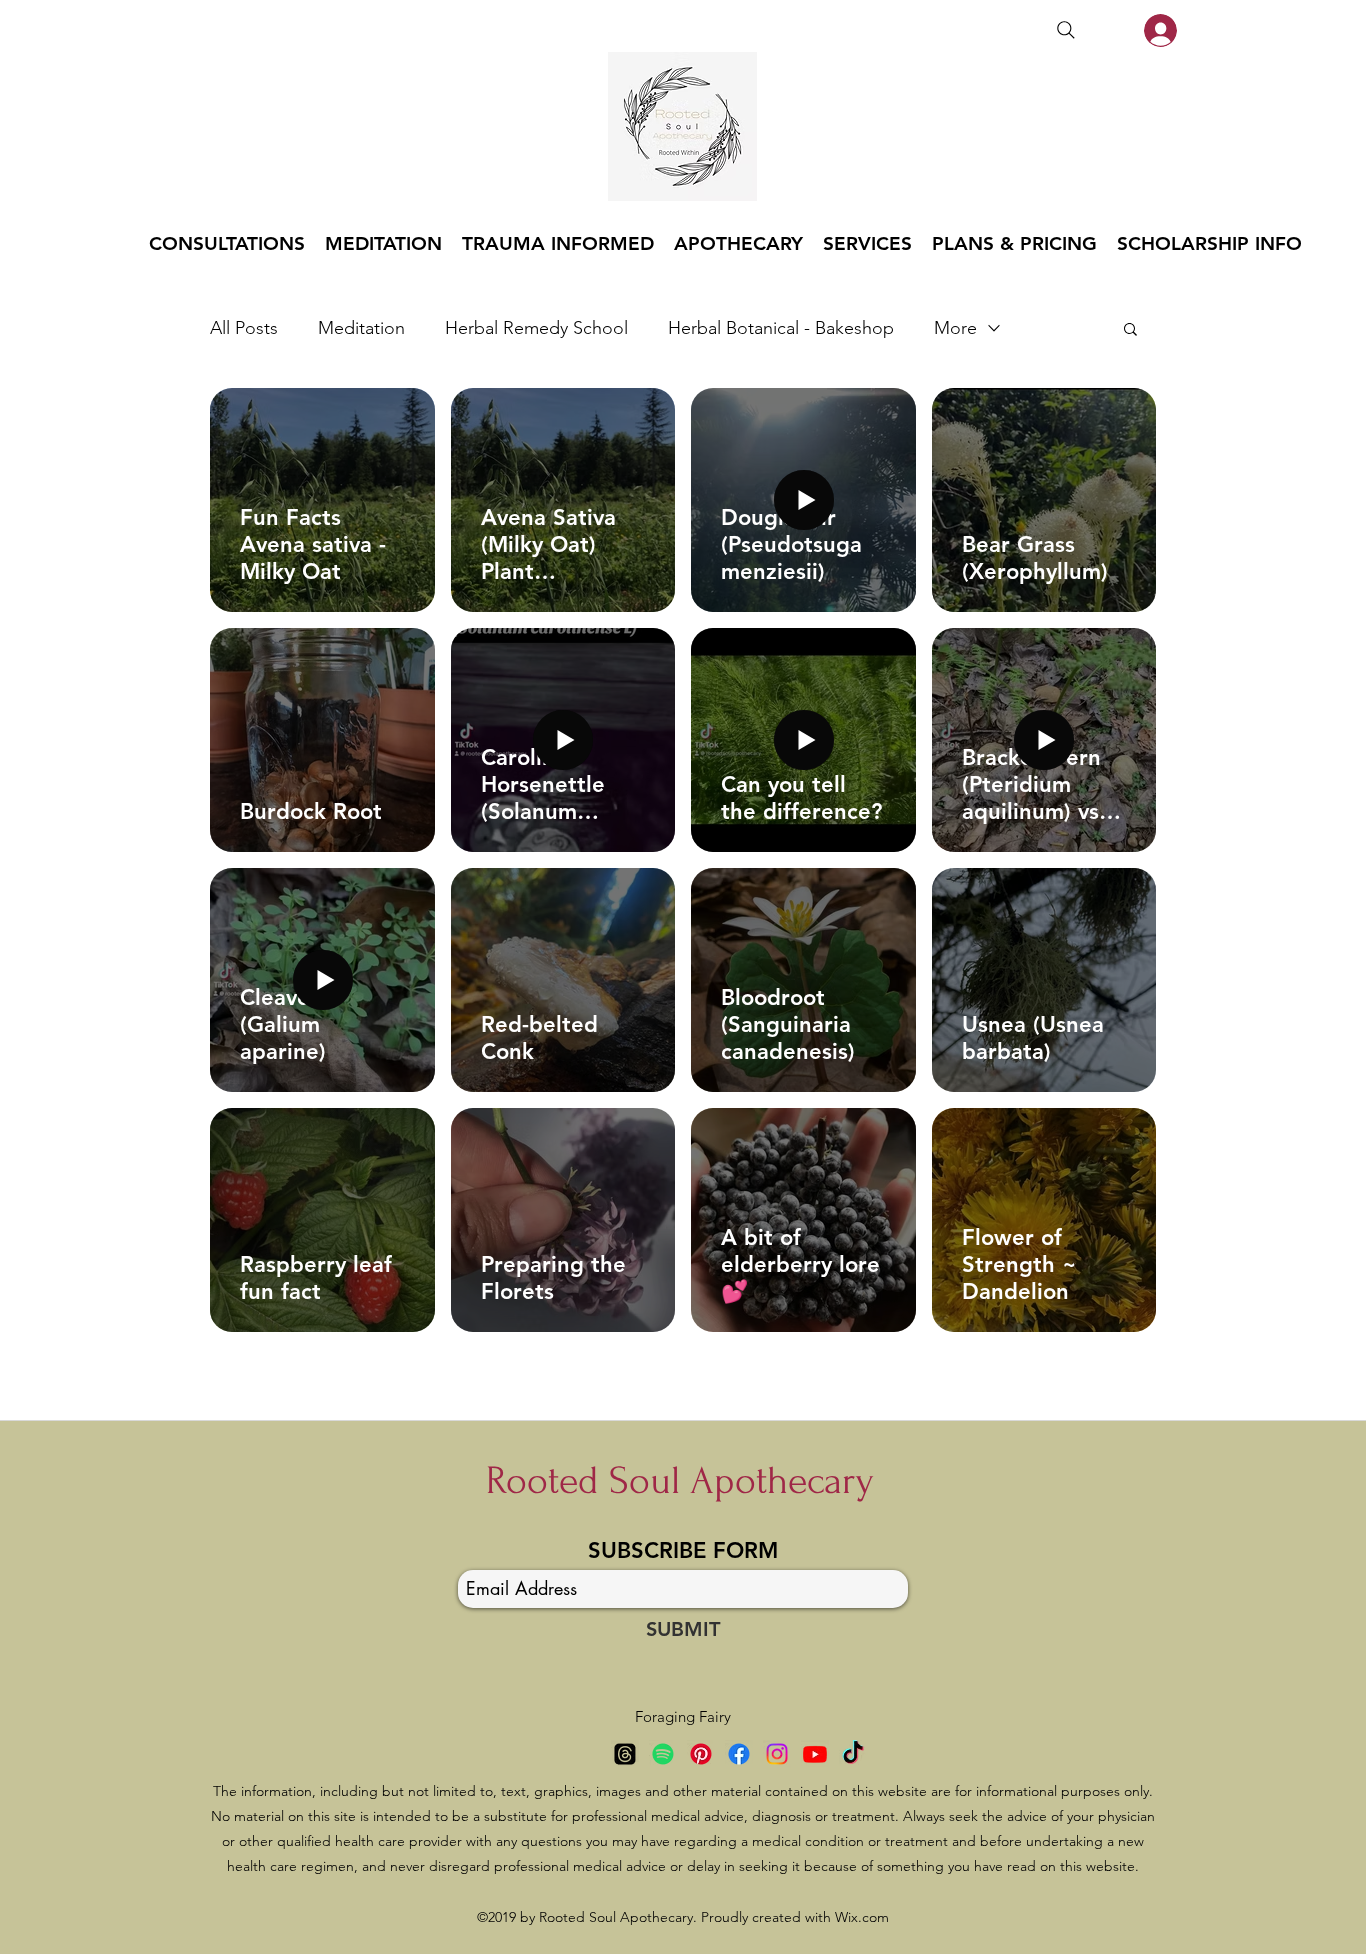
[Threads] (625, 1754)
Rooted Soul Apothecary (680, 1481)
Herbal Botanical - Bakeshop (781, 328)
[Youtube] (815, 1754)
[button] (1130, 330)
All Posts (244, 328)
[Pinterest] (701, 1754)
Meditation (361, 328)
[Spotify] (663, 1754)
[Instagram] (777, 1754)
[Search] (1066, 30)
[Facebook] (739, 1754)
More (955, 328)
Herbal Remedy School (536, 328)
